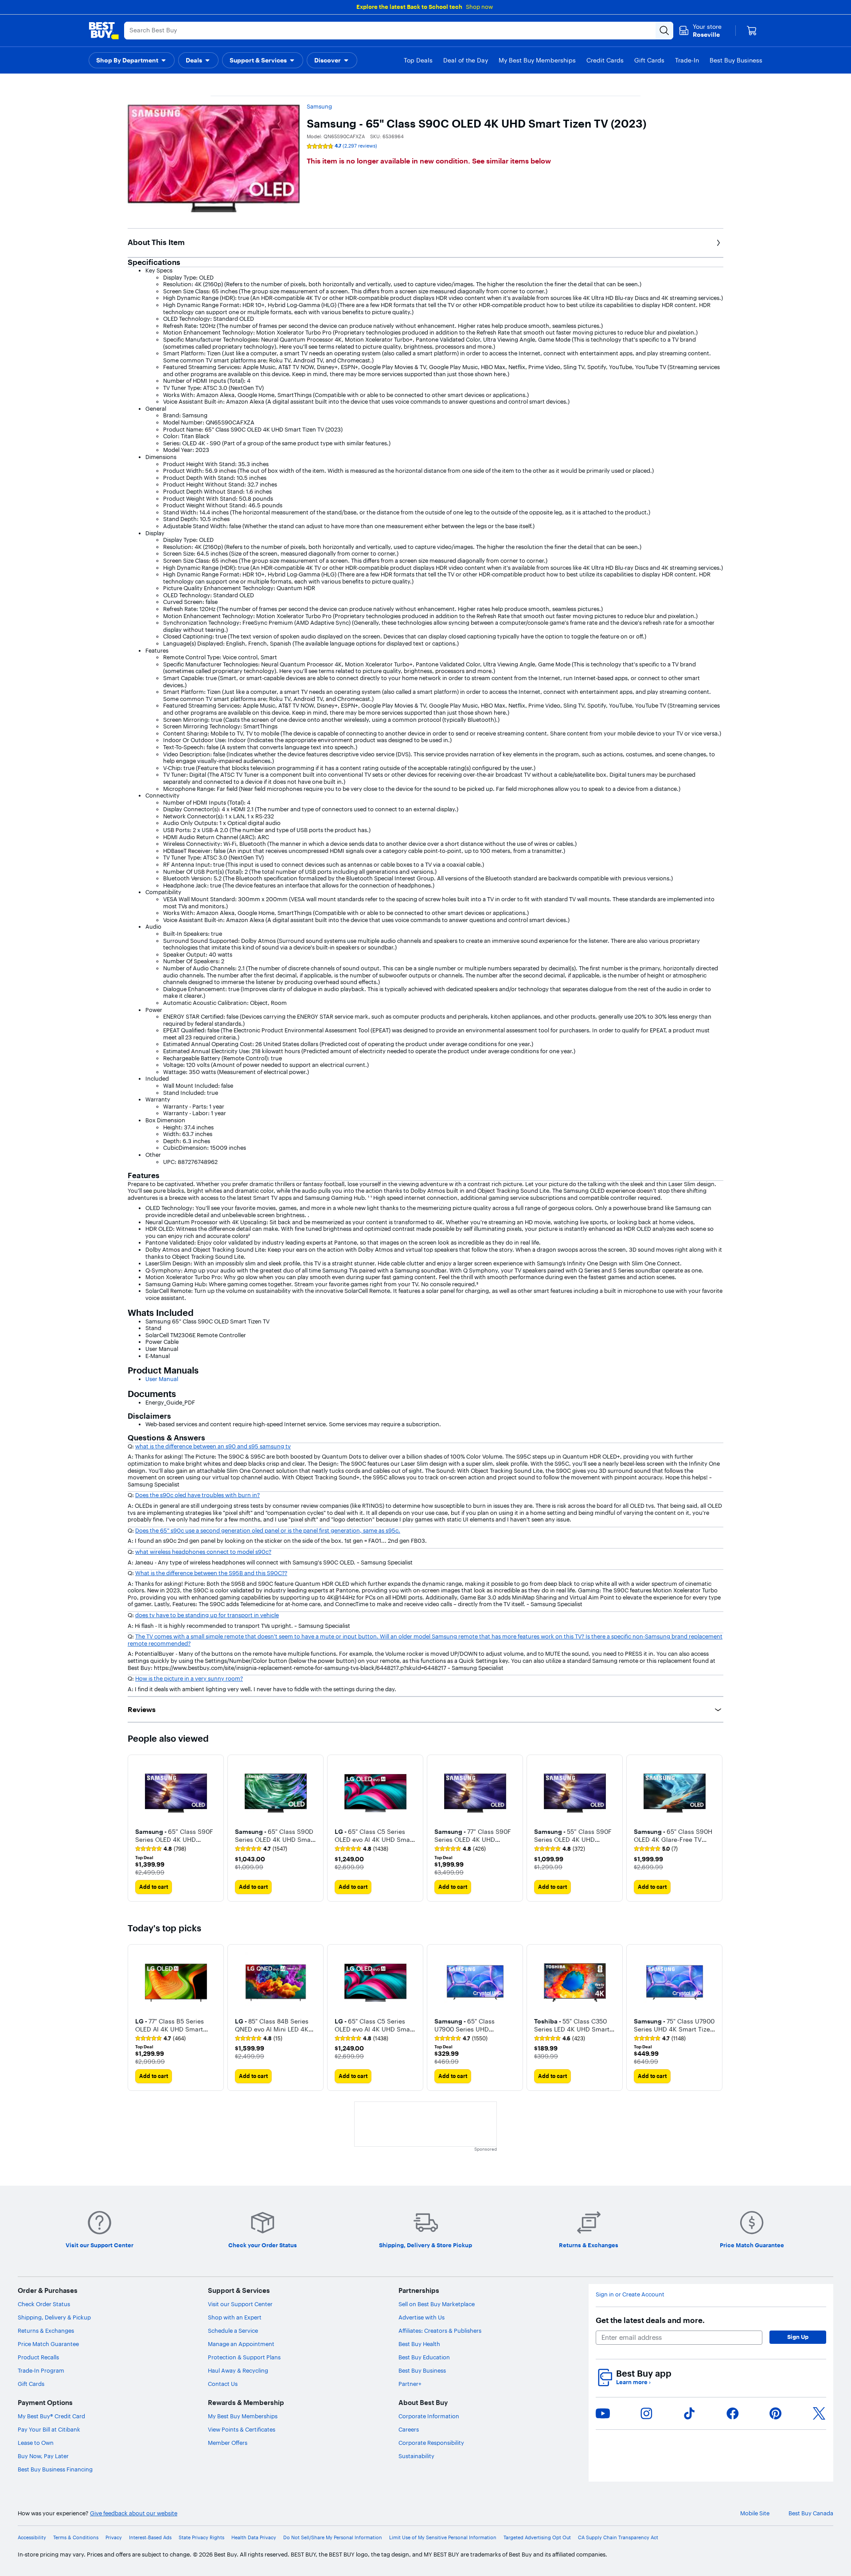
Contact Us (223, 2384)
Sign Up (798, 2337)
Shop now (479, 7)
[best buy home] (104, 31)
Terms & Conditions (76, 2538)
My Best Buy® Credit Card (51, 2416)
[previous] (135, 1828)
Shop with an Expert (235, 2317)
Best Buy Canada (811, 2513)
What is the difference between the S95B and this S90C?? (211, 1573)
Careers (409, 2429)
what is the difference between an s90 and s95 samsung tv (213, 1446)
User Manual (162, 1379)
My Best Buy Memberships (243, 2416)
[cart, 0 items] (752, 31)
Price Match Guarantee (48, 2344)
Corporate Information (429, 2416)
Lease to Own (36, 2443)
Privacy (114, 2538)
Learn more (633, 2382)
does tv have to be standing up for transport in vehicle (207, 1615)
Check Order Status (44, 2304)
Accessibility (32, 2538)
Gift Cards (31, 2384)
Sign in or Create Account (630, 2294)
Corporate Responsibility (431, 2443)
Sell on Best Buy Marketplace (437, 2304)
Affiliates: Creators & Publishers (440, 2331)
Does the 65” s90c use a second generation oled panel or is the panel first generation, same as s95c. (268, 1530)
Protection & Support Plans (244, 2357)
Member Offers (228, 2443)
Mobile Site (755, 2513)
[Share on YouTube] (603, 2413)
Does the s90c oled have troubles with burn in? (197, 1495)
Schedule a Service (233, 2331)
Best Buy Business (422, 2370)
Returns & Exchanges (46, 2331)
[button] (132, 60)
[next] (716, 1828)
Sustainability (416, 2456)
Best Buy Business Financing (55, 2469)
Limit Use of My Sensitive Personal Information (443, 2538)
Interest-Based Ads (150, 2538)
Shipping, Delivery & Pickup (54, 2317)
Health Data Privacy (254, 2538)
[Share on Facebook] (733, 2413)
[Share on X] (819, 2413)
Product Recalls (38, 2357)
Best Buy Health (419, 2344)
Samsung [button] (319, 106)
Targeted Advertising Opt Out (537, 2538)
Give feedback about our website (134, 2513)
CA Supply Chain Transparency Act (618, 2538)
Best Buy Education (424, 2357)
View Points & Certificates (242, 2429)
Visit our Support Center (240, 2304)
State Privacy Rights (201, 2538)
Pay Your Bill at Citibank (49, 2429)
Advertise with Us (422, 2317)
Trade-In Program (41, 2370)
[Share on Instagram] (646, 2413)
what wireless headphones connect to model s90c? (203, 1552)
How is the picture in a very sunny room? (189, 1678)
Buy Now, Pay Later (43, 2456)
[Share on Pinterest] (776, 2413)
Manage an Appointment (241, 2344)
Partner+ (410, 2384)
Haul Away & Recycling (238, 2370)
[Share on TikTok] (689, 2413)
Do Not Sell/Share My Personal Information (333, 2538)
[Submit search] (664, 31)
